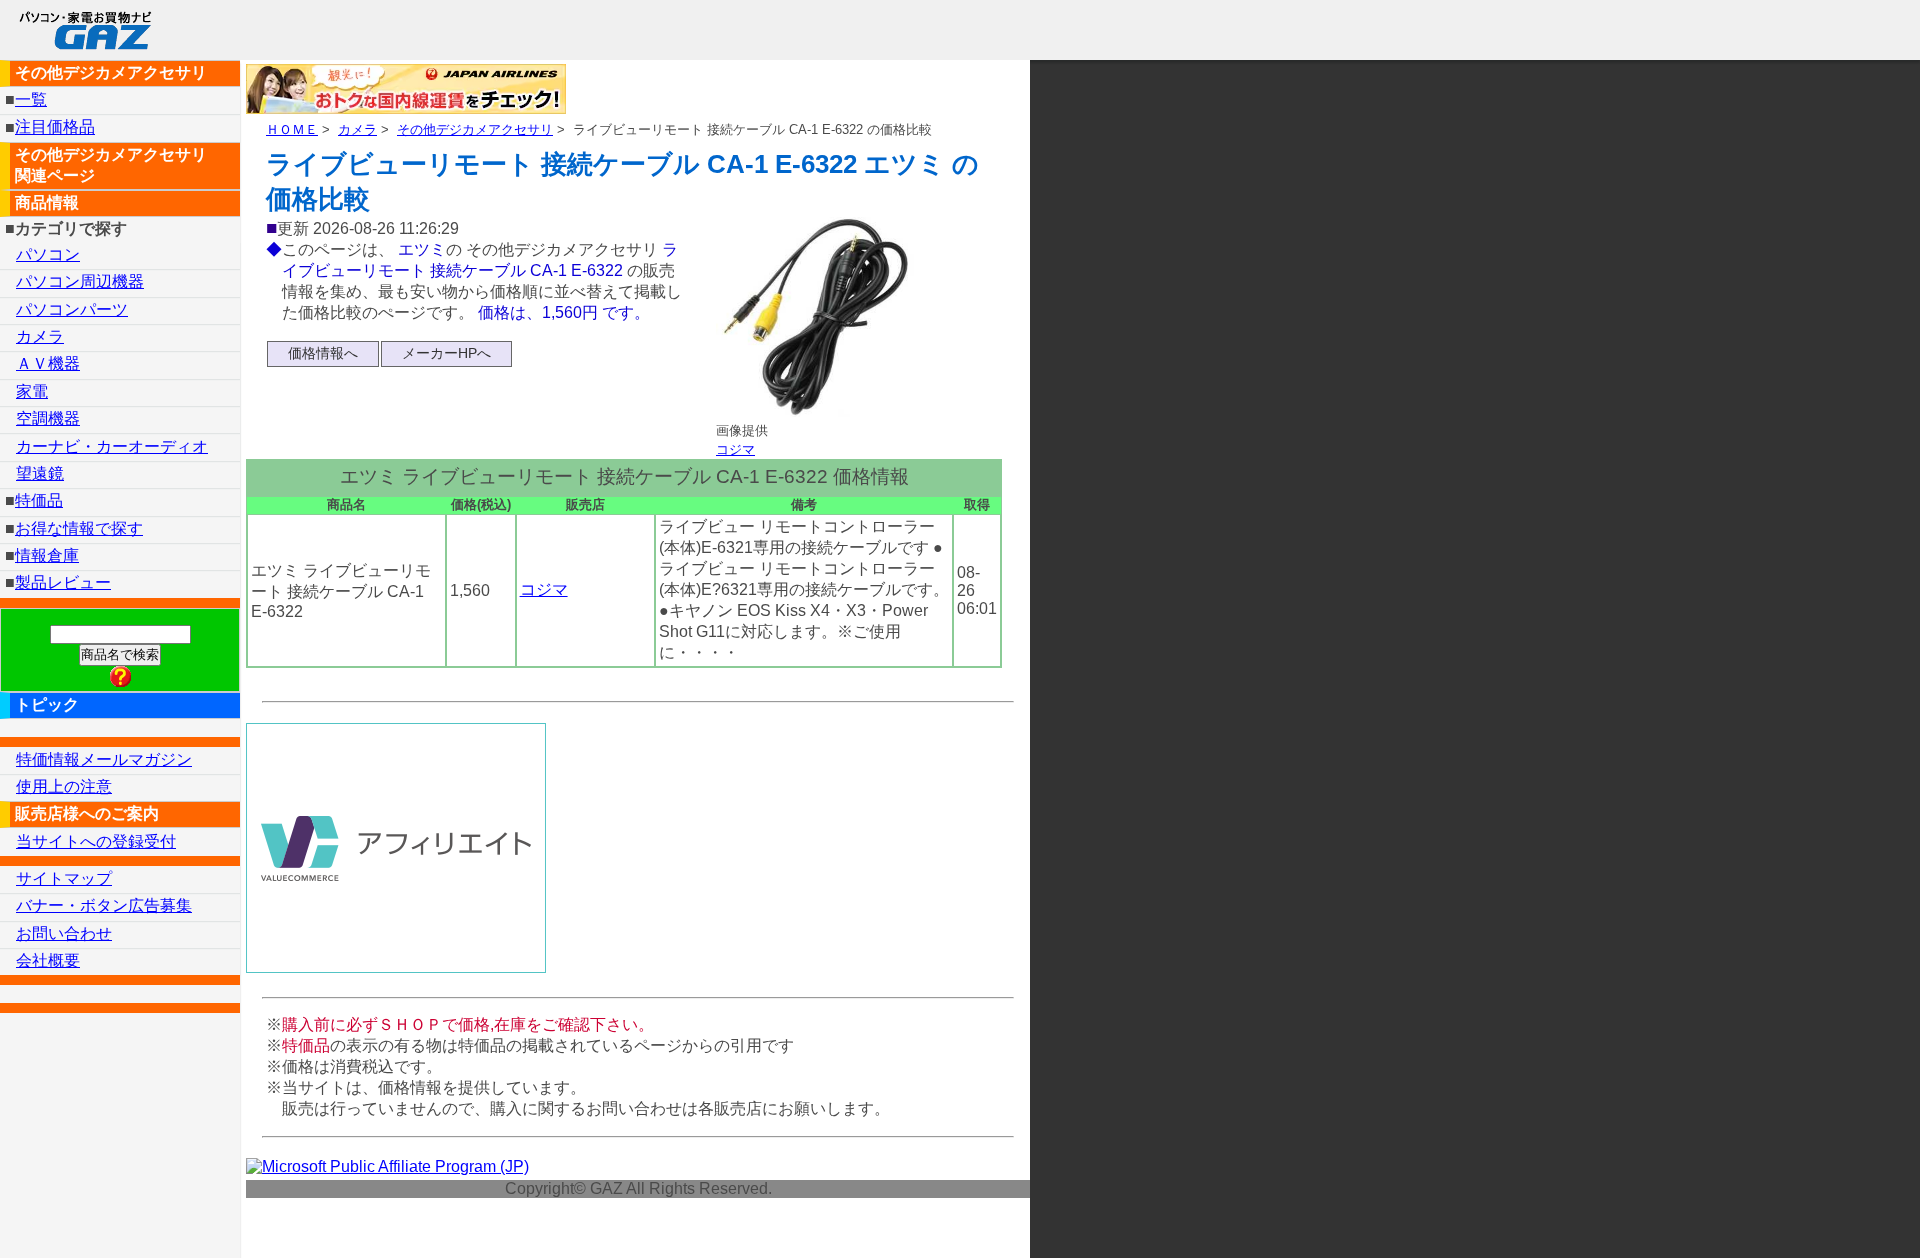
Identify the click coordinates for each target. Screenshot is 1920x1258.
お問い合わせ (64, 933)
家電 (32, 391)
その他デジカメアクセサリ (475, 129)
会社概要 (48, 960)
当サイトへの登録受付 (96, 841)
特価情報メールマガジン (104, 759)
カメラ (357, 129)
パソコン (48, 254)
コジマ (735, 449)
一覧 (31, 99)
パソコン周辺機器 (80, 281)
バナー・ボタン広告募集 (104, 905)
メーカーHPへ (446, 353)
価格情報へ (323, 353)
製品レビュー (63, 582)
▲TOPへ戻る (1834, 1216)
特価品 (39, 500)
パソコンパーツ (72, 309)
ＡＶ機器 (48, 363)
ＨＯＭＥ (292, 129)
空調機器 (48, 418)
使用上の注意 (64, 786)
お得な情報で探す (79, 528)
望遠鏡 (40, 473)
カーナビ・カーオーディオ (112, 446)
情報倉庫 (47, 555)
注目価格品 (55, 127)
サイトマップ (64, 878)
